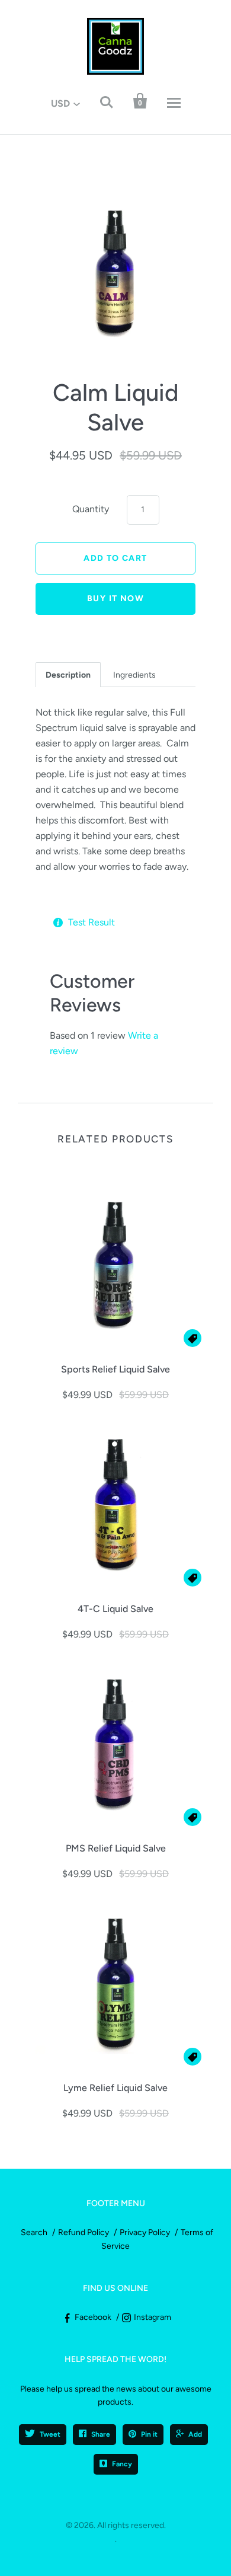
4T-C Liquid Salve (115, 1609)
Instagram (153, 2317)
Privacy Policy (145, 2232)
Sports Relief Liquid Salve (115, 1369)
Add (195, 2434)
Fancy (122, 2464)
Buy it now (115, 598)
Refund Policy (84, 2232)
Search (34, 2232)
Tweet (50, 2434)
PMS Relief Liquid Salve (116, 1848)
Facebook (93, 2317)
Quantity (91, 509)
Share (101, 2434)
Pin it (149, 2434)
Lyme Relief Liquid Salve (115, 2088)
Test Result (92, 922)
